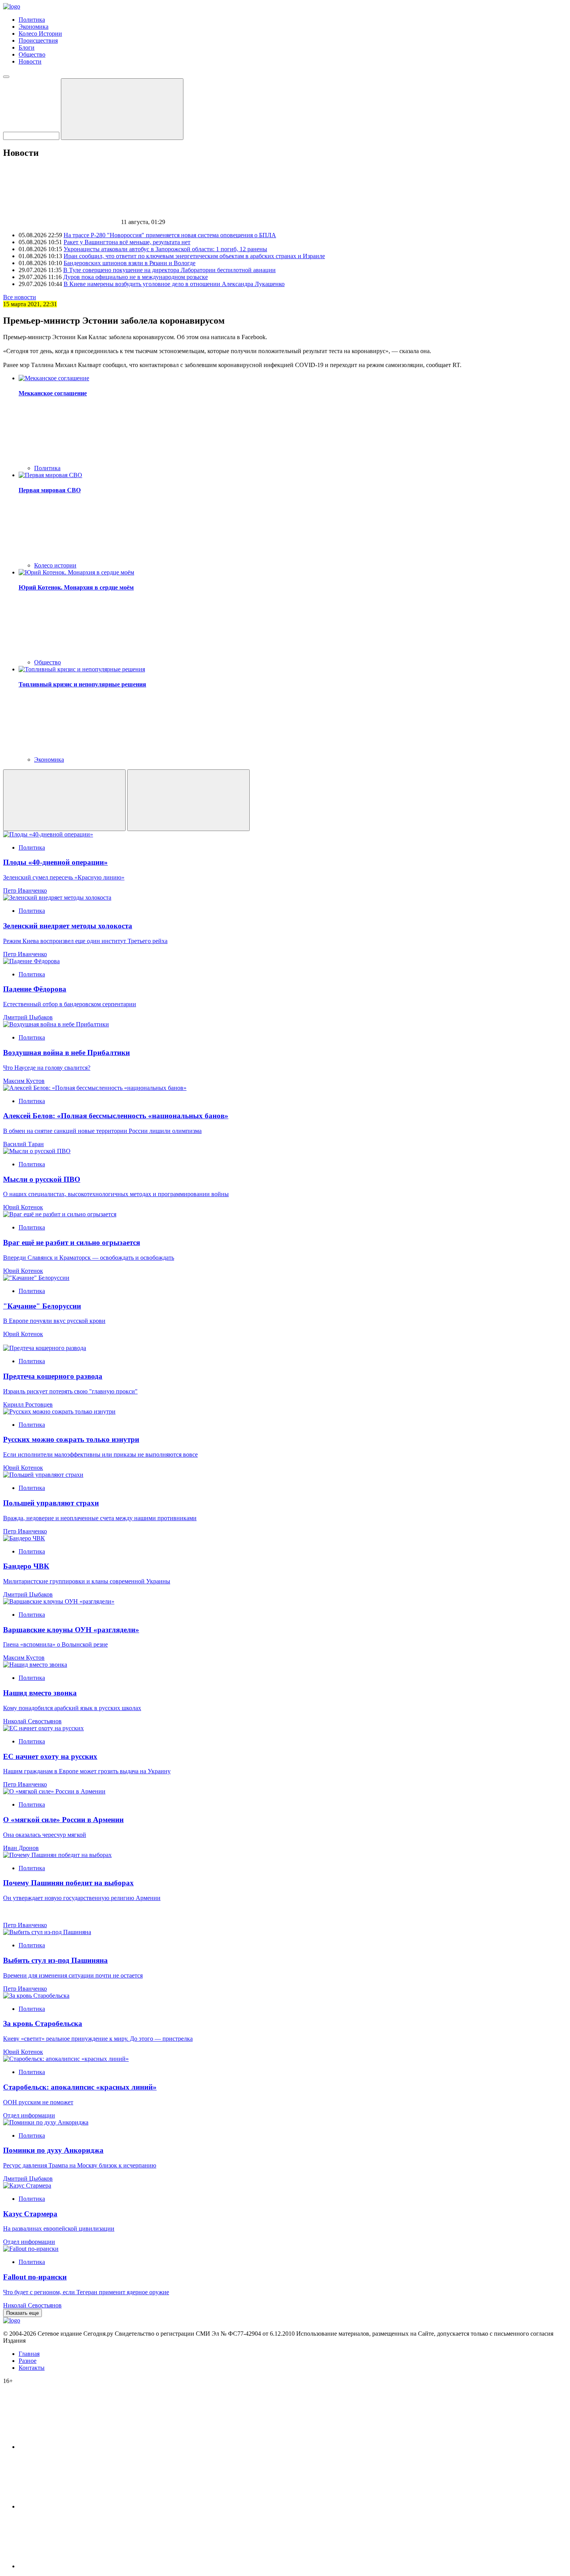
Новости (30, 61)
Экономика (34, 27)
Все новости (20, 297)
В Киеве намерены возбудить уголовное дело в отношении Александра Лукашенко (174, 284)
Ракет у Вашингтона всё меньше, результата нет (127, 242)
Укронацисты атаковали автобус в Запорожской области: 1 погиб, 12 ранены (165, 249)
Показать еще (22, 2313)
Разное (28, 2361)
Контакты (32, 2368)
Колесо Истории (40, 34)
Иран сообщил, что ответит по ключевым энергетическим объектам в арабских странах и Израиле (194, 256)
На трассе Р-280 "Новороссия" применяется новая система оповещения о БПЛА (170, 235)
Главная (29, 2354)
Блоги (27, 47)
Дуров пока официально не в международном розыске (136, 277)
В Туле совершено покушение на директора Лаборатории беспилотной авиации (169, 270)
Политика (32, 20)
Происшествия (38, 41)
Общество (32, 54)
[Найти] (122, 109)
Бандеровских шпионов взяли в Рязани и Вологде (130, 263)
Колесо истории (55, 565)
